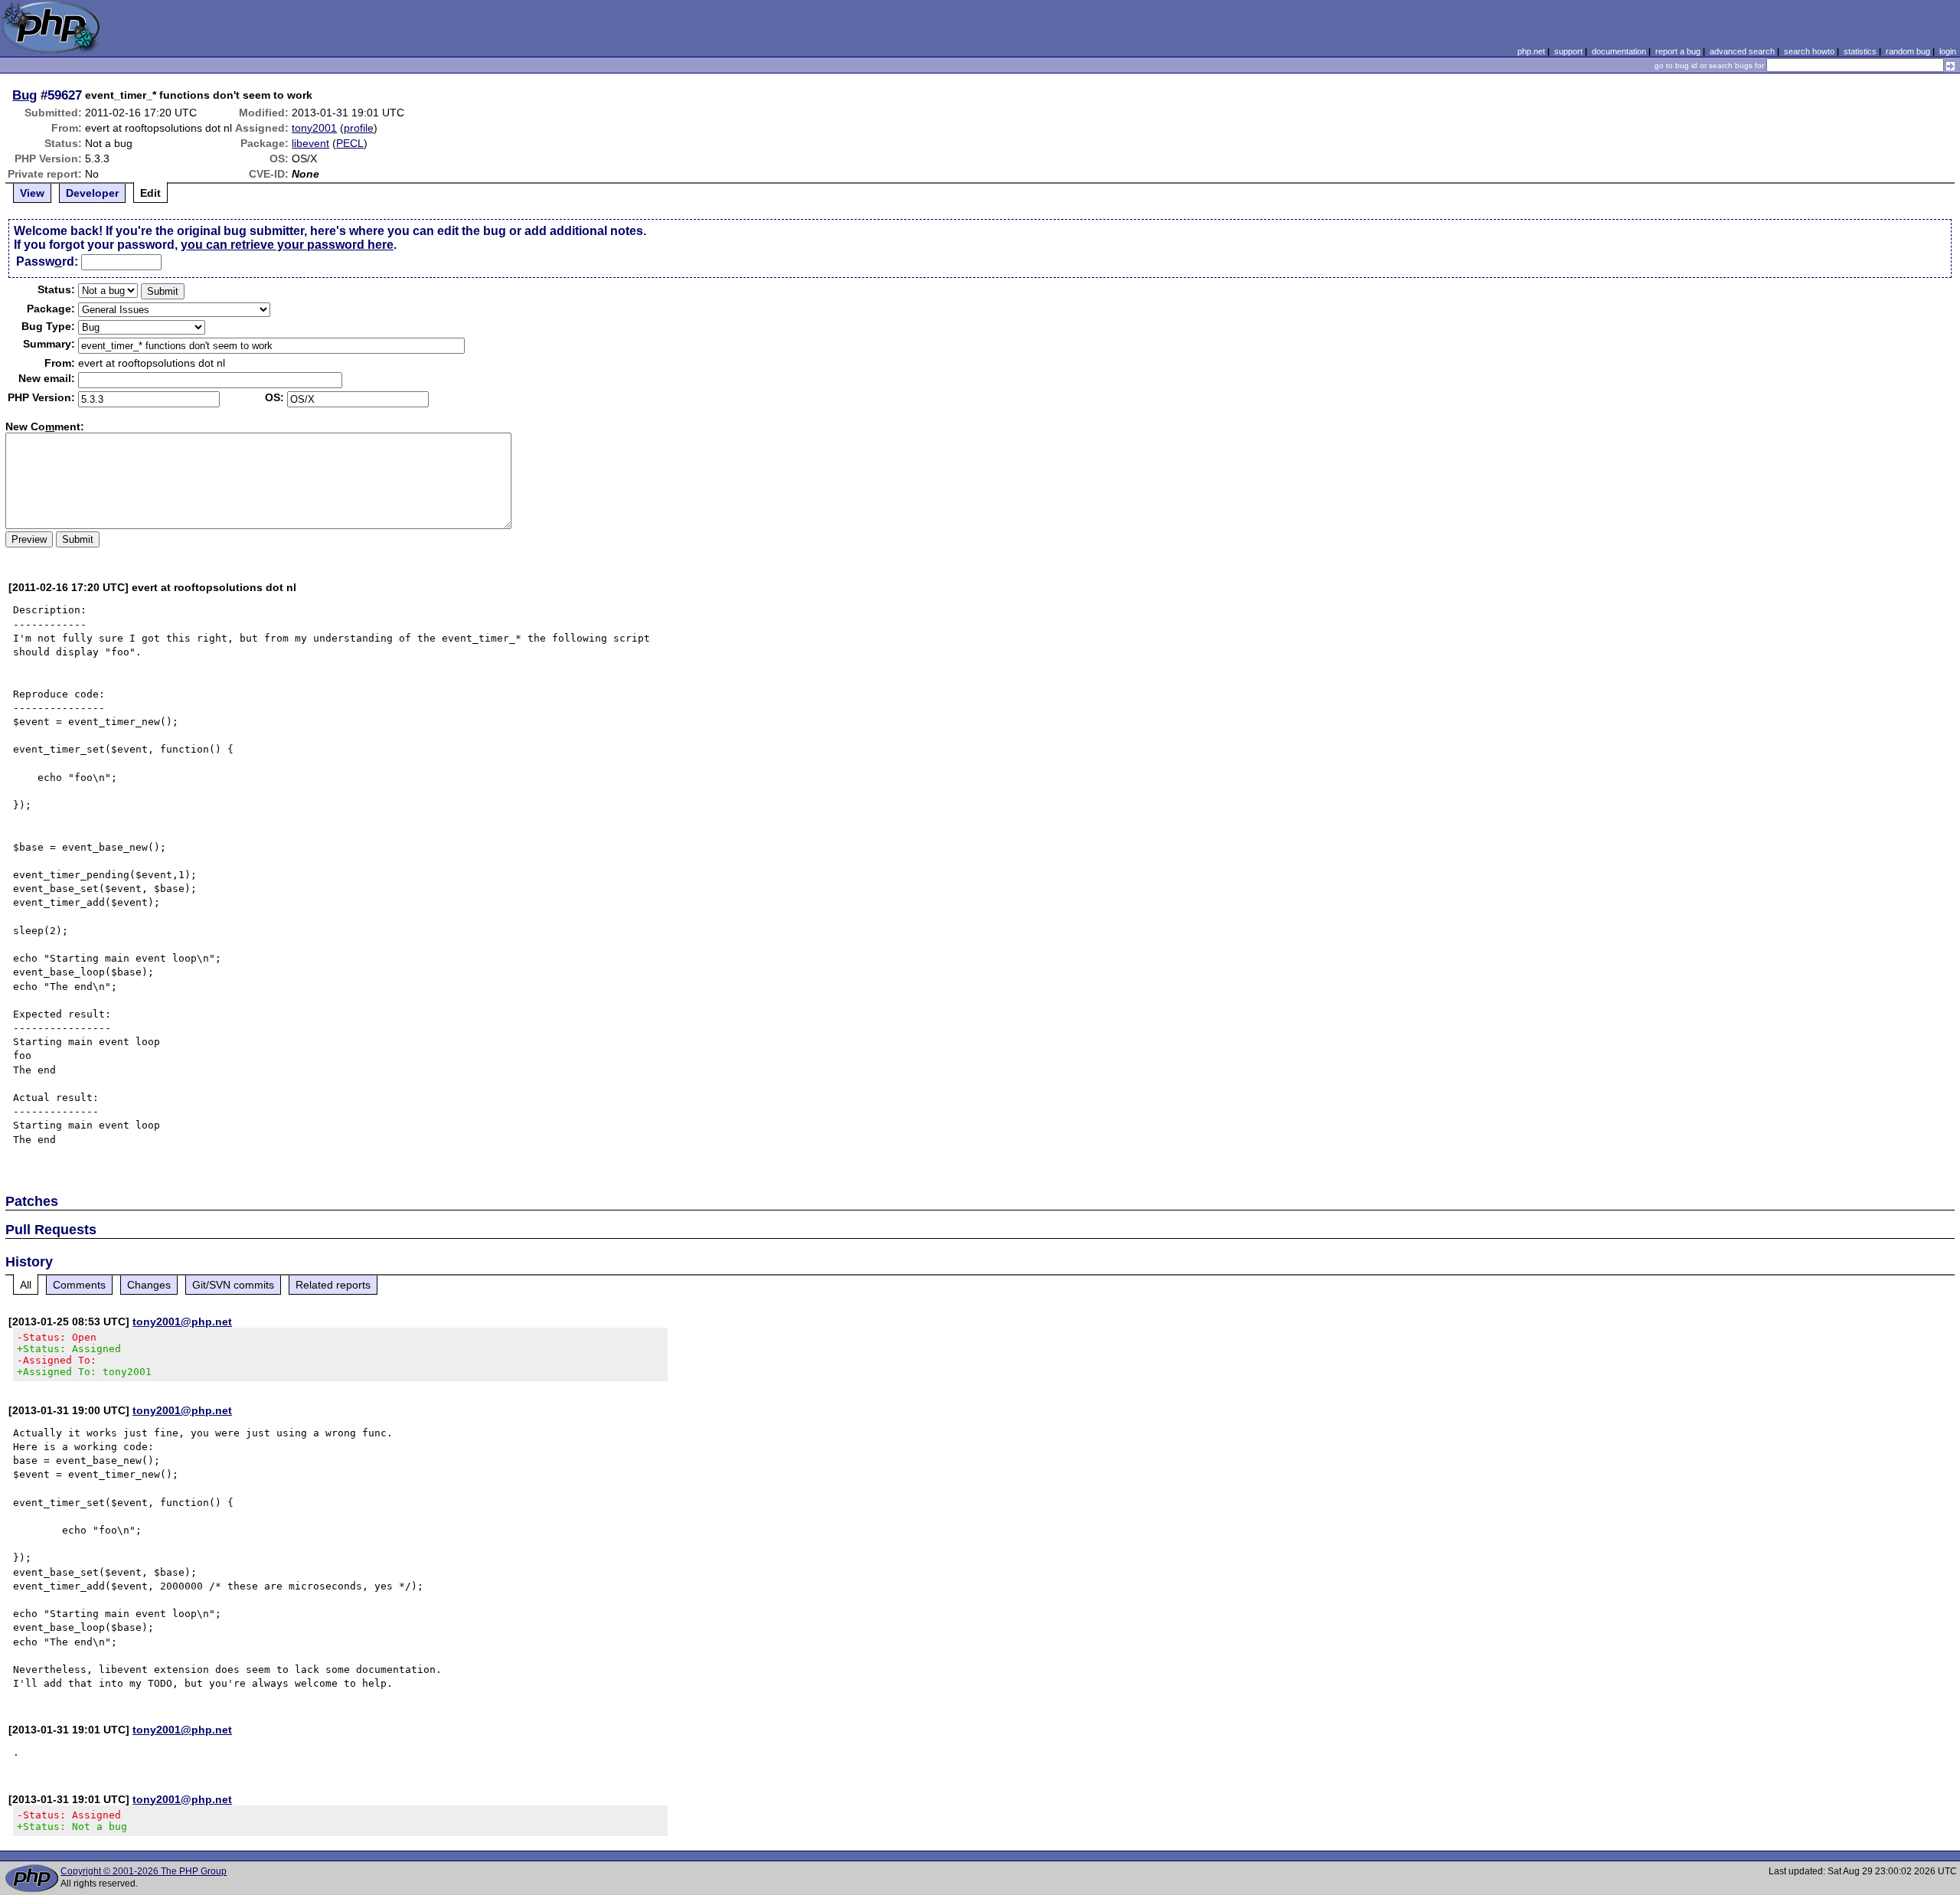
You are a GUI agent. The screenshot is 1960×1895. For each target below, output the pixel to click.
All (26, 1285)
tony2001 (314, 128)
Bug (24, 95)
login (1948, 51)
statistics (1860, 51)
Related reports (333, 1285)
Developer (92, 193)
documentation (1619, 51)
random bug (1908, 51)
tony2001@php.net (182, 1322)
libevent (310, 143)
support (1568, 51)
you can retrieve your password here (287, 245)
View (32, 193)
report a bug (1678, 51)
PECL (350, 143)
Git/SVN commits (233, 1285)
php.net (1531, 51)
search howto (1809, 51)
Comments (79, 1285)
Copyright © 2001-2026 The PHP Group (144, 1871)
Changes (149, 1285)
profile (359, 128)
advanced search (1742, 51)
